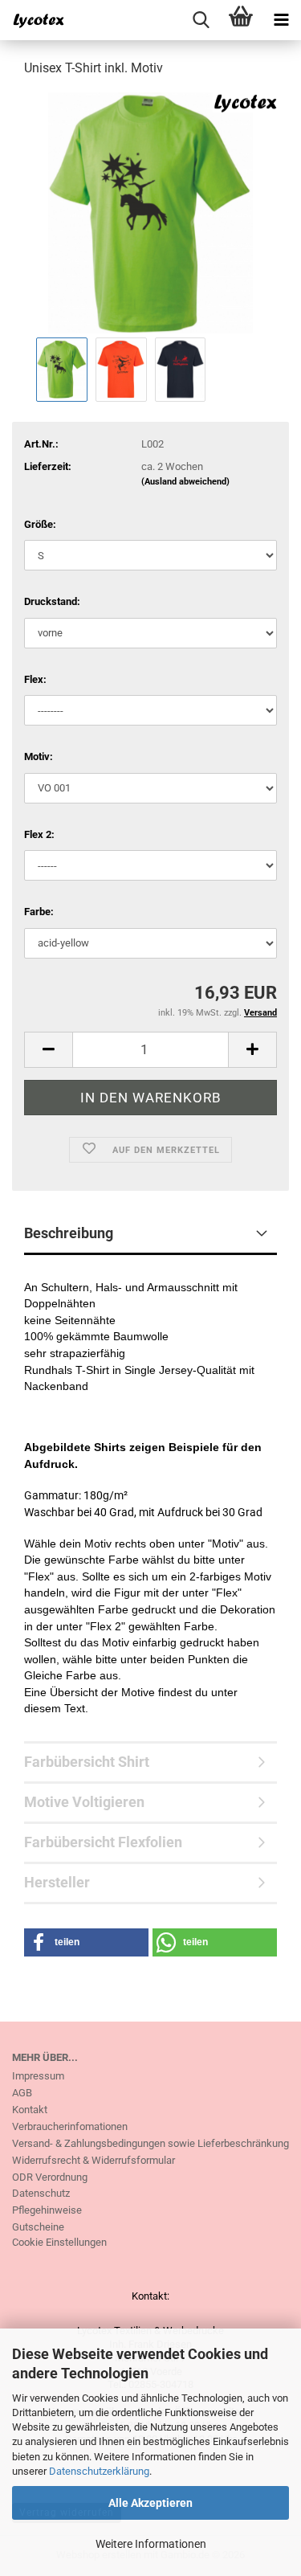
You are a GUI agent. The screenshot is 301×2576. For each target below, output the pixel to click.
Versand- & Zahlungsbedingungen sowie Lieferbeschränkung (150, 2143)
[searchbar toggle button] (201, 20)
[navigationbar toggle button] (281, 20)
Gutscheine (38, 2227)
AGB (22, 2093)
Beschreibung (69, 1233)
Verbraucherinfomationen (70, 2126)
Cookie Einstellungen (59, 2242)
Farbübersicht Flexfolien (103, 1842)
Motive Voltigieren (84, 1802)
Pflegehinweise (47, 2210)
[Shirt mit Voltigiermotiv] (150, 212)
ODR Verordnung (50, 2177)
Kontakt (30, 2110)
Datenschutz (41, 2193)
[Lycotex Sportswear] (32, 20)
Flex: (35, 679)
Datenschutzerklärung (99, 2471)
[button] (48, 1050)
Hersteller (57, 1882)
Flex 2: (39, 834)
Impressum (38, 2076)
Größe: (40, 524)
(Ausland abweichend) (185, 482)
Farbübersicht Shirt (87, 1762)
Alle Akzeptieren (150, 2503)
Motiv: (39, 756)
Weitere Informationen (151, 2544)
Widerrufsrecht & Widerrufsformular (94, 2160)
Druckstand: (52, 601)
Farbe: (39, 912)
